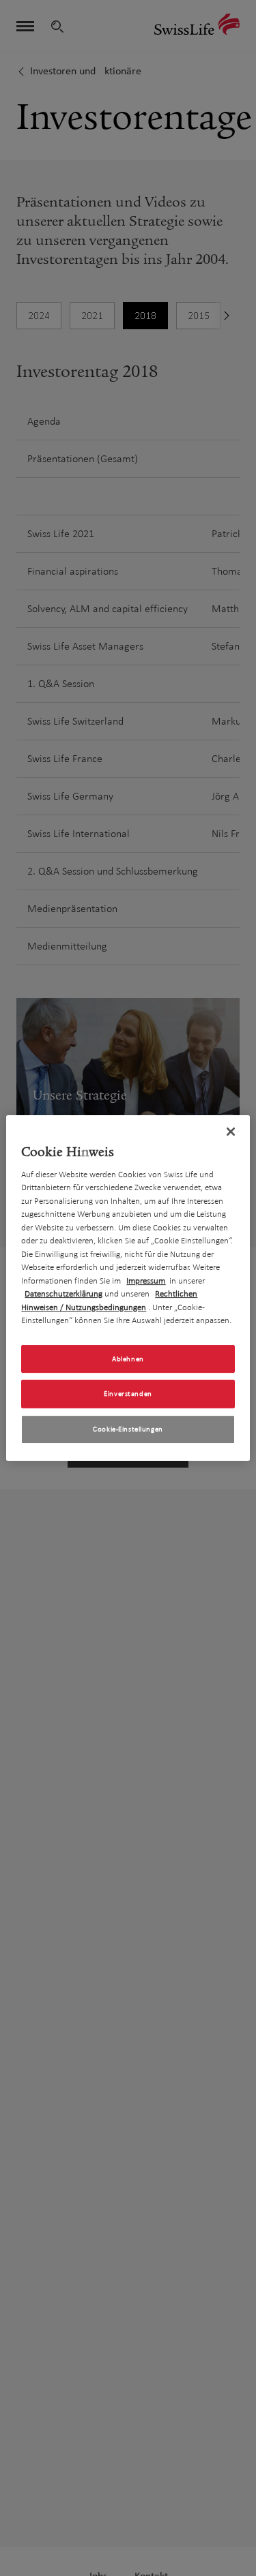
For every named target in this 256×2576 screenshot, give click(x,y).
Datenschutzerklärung (63, 1294)
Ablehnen (128, 1359)
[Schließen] (231, 1132)
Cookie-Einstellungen (128, 1429)
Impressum (146, 1281)
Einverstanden (128, 1394)
